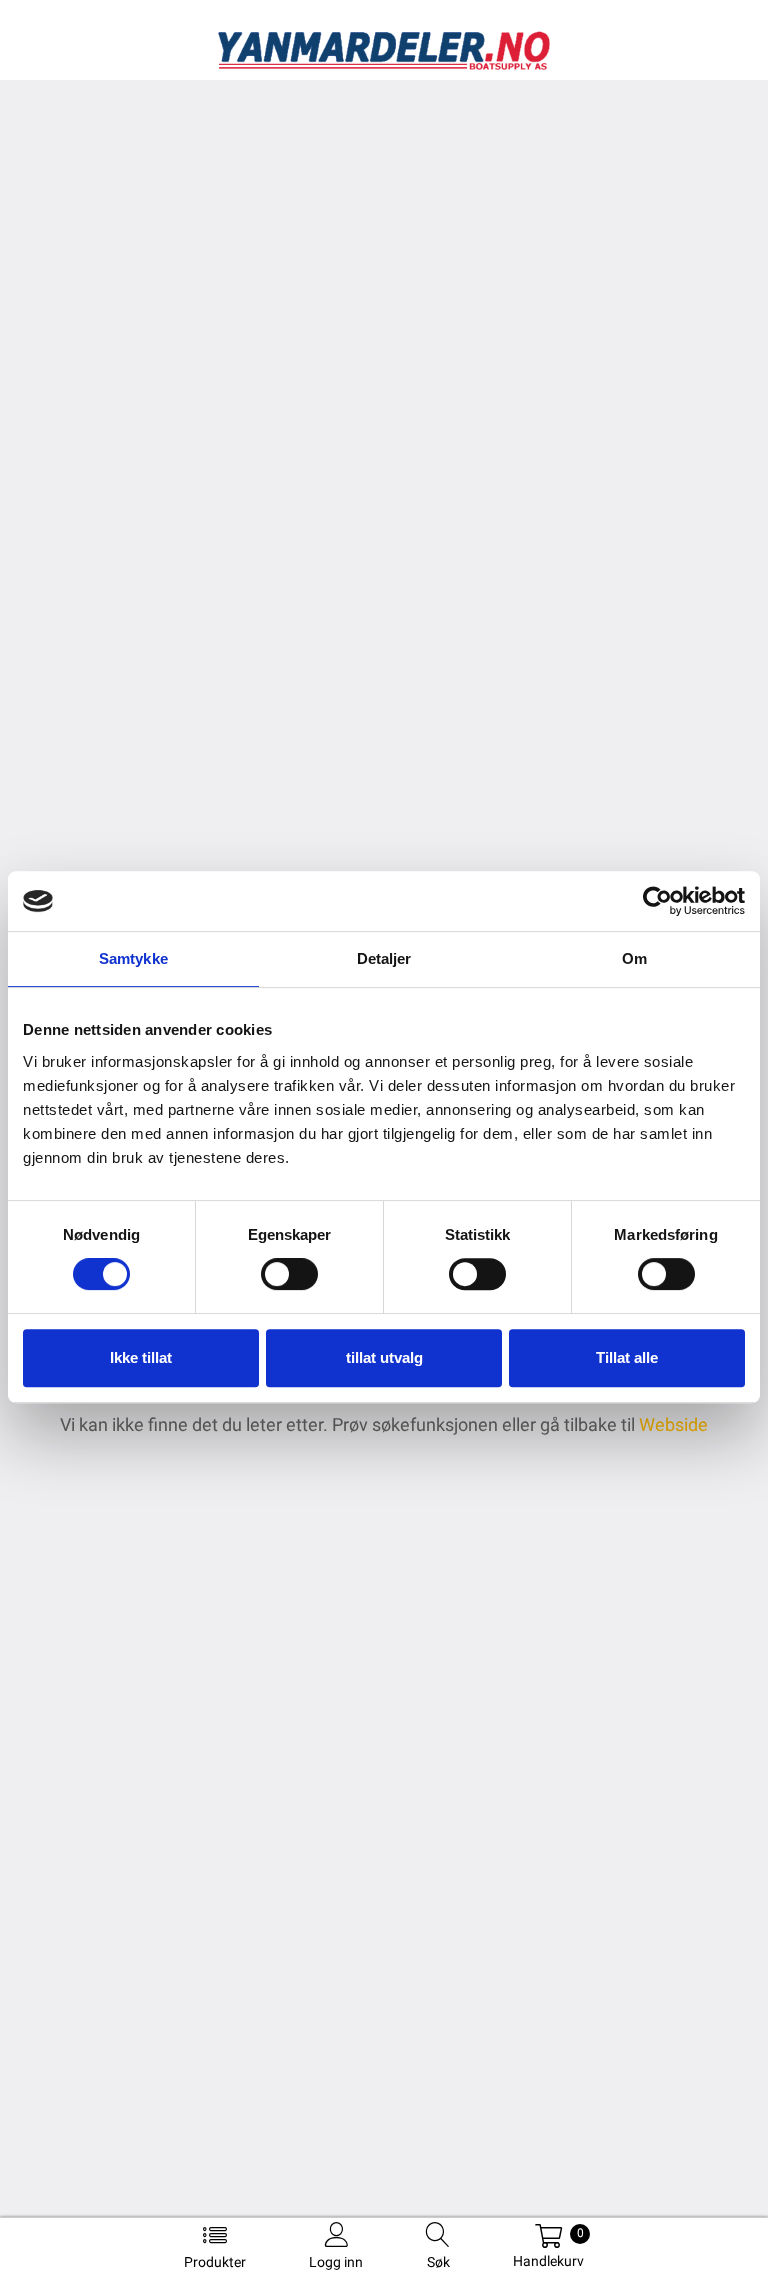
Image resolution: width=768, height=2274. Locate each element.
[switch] (289, 1274)
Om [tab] (634, 958)
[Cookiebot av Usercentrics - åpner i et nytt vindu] (657, 901)
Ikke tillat (141, 1357)
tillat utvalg (384, 1357)
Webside (673, 1424)
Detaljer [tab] (384, 958)
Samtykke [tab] (133, 958)
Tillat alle (627, 1357)
